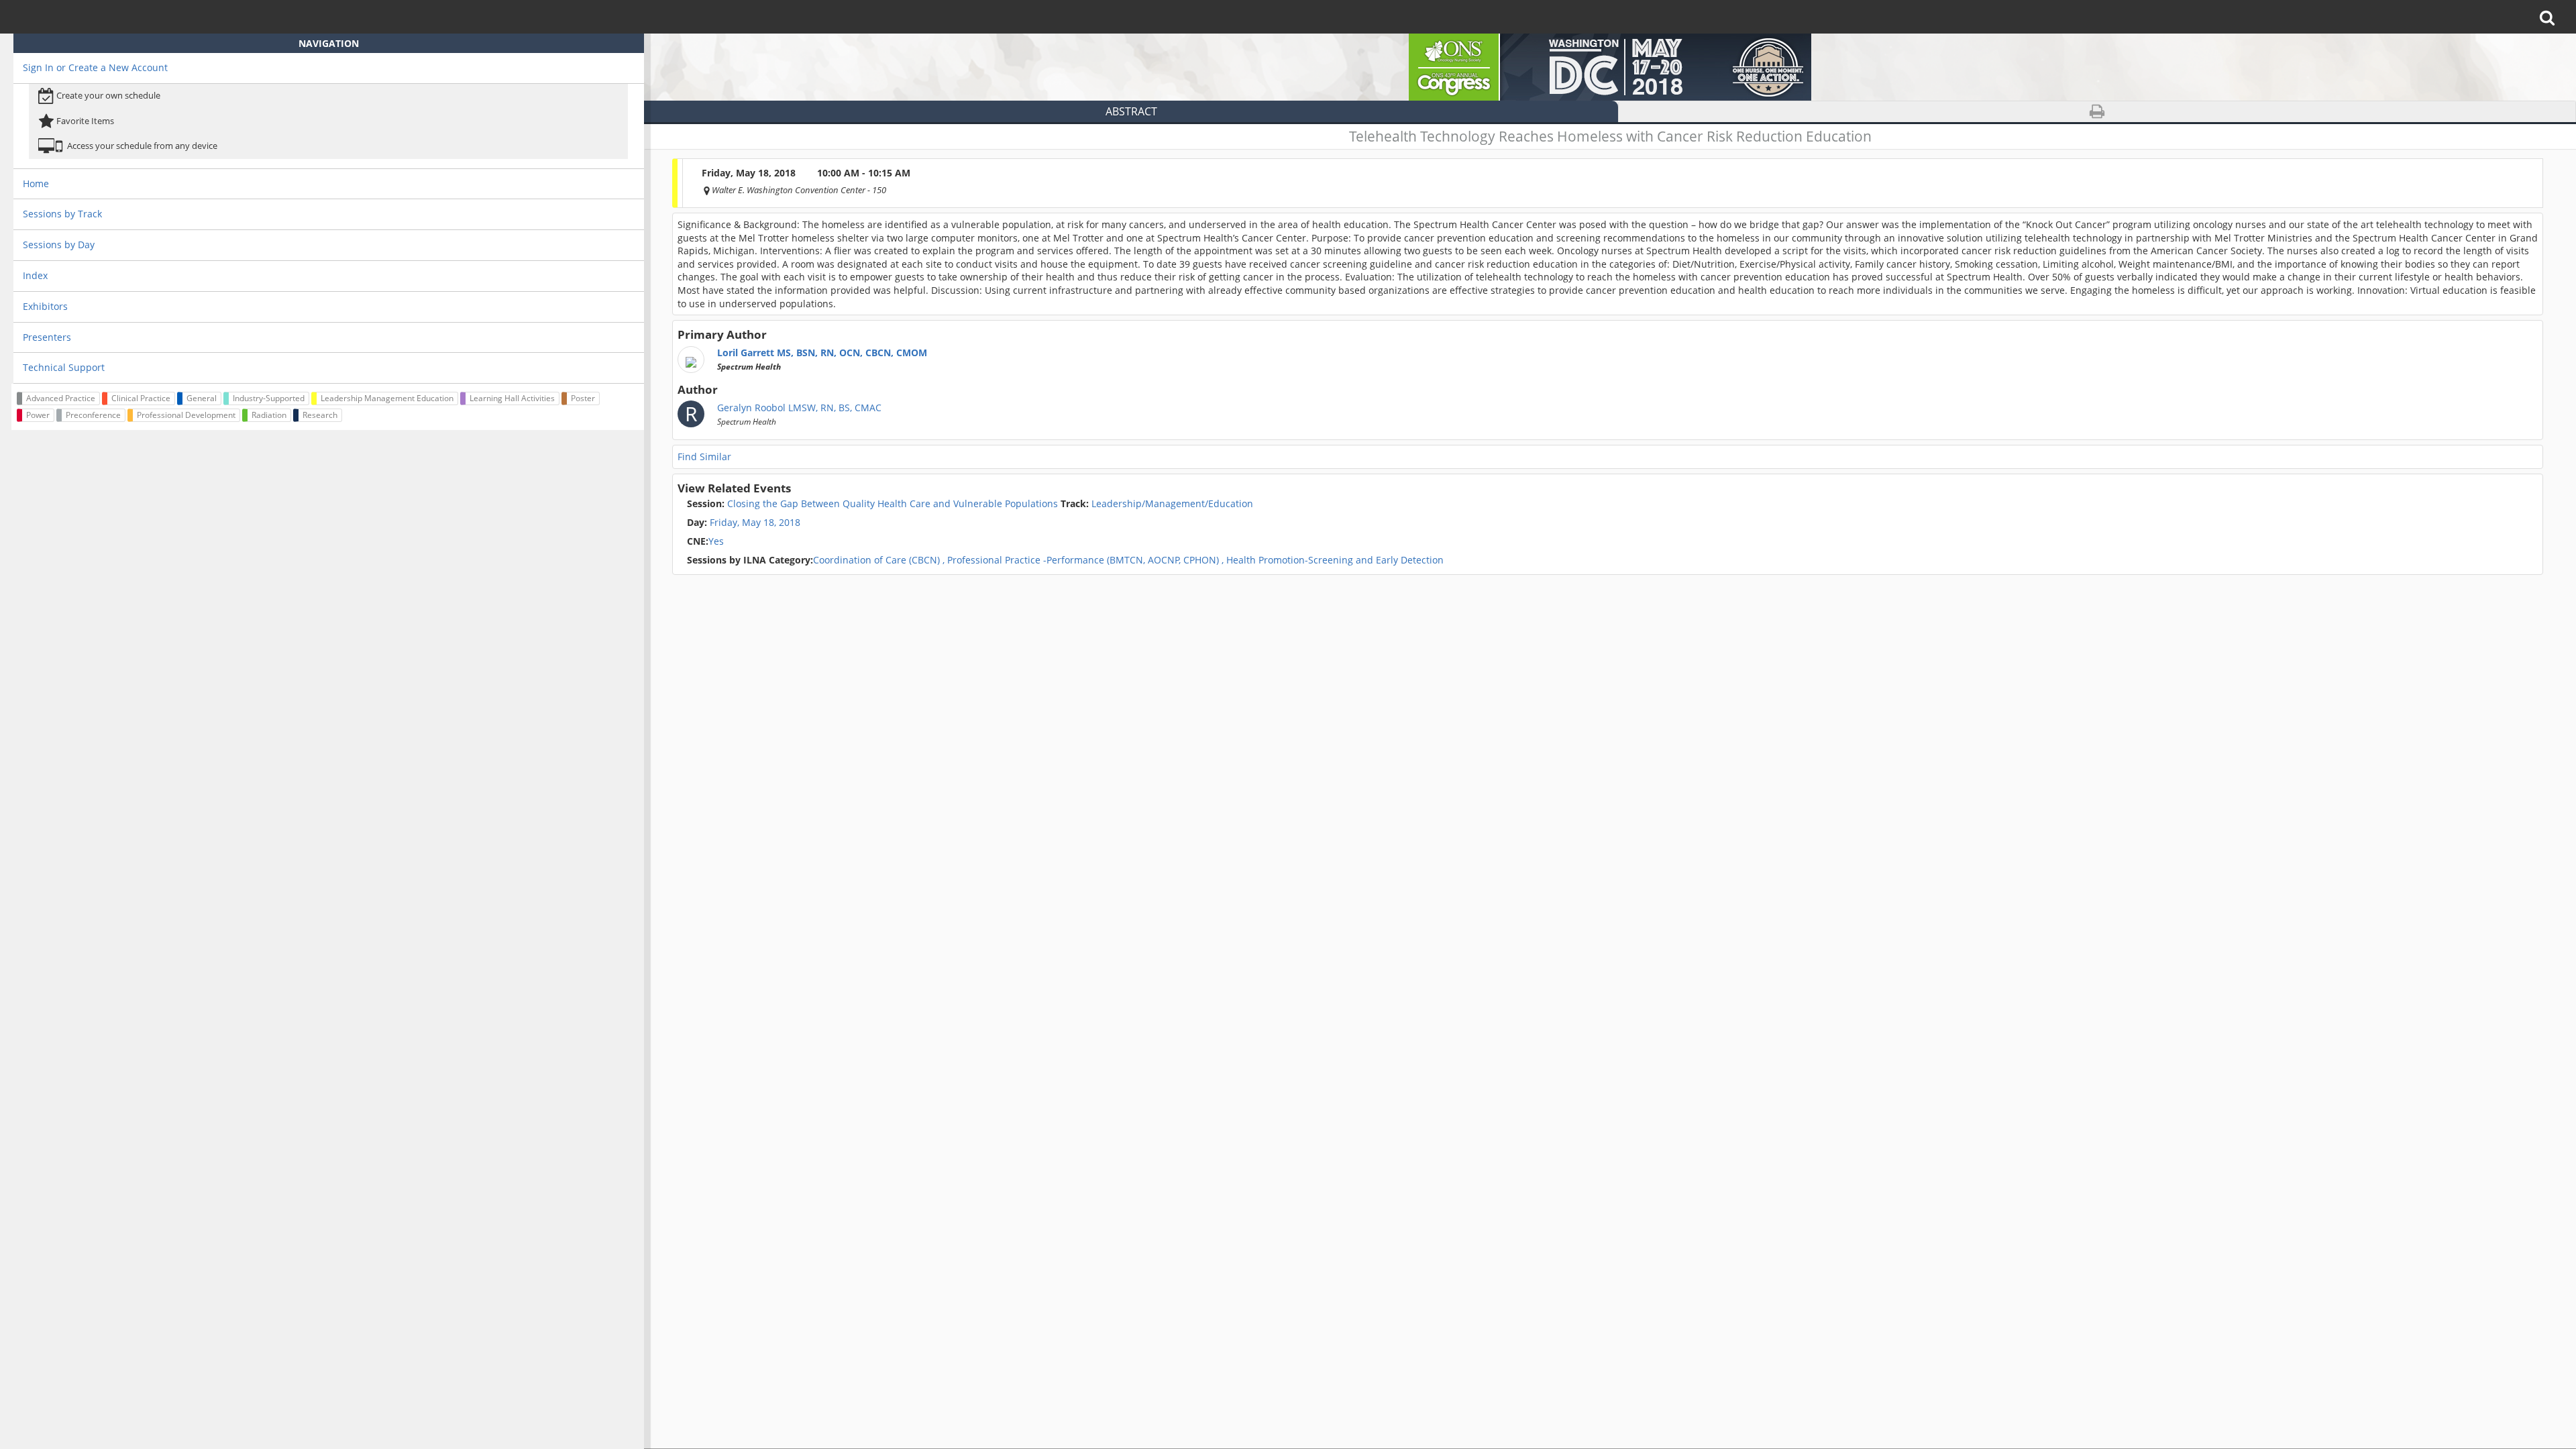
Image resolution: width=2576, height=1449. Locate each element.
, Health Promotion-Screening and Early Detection (1333, 560)
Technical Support (64, 367)
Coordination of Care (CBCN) (813, 560)
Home (36, 183)
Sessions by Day (59, 245)
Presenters (47, 337)
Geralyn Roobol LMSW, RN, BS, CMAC (799, 414)
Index (35, 275)
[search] (2552, 17)
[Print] (2097, 112)
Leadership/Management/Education (1157, 504)
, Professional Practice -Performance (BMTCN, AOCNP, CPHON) (1081, 560)
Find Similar (704, 457)
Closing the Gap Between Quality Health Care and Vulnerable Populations (872, 504)
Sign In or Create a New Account (95, 67)
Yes (705, 541)
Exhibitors (45, 306)
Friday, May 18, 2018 (755, 523)
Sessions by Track (62, 214)
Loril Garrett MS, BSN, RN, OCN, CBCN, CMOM (822, 359)
